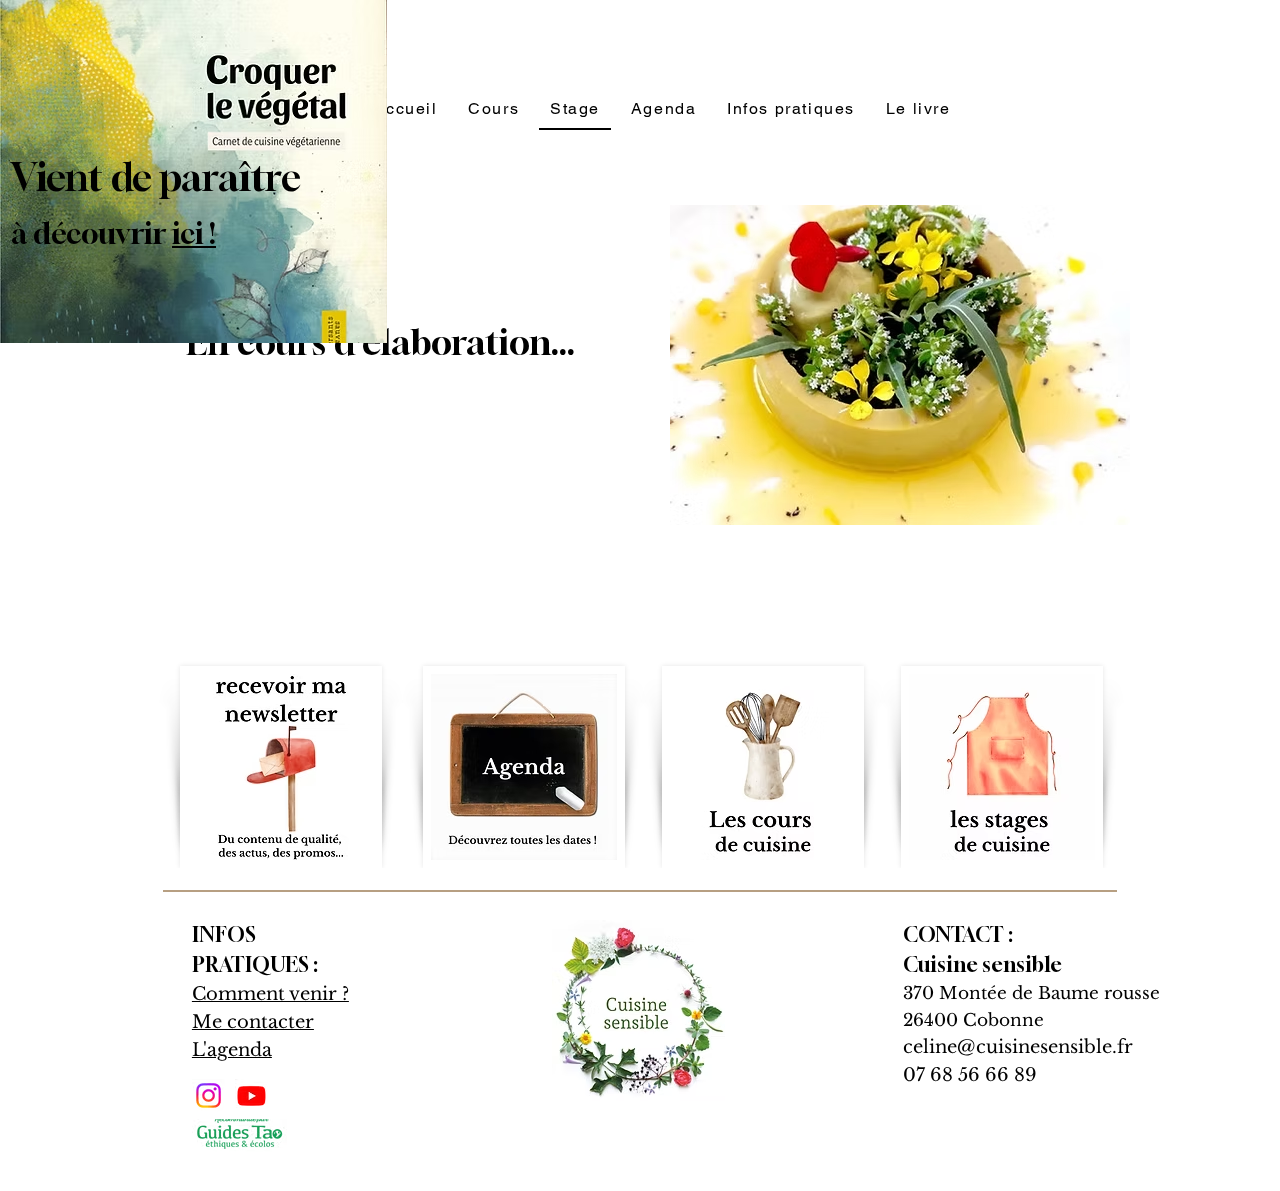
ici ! (194, 233)
